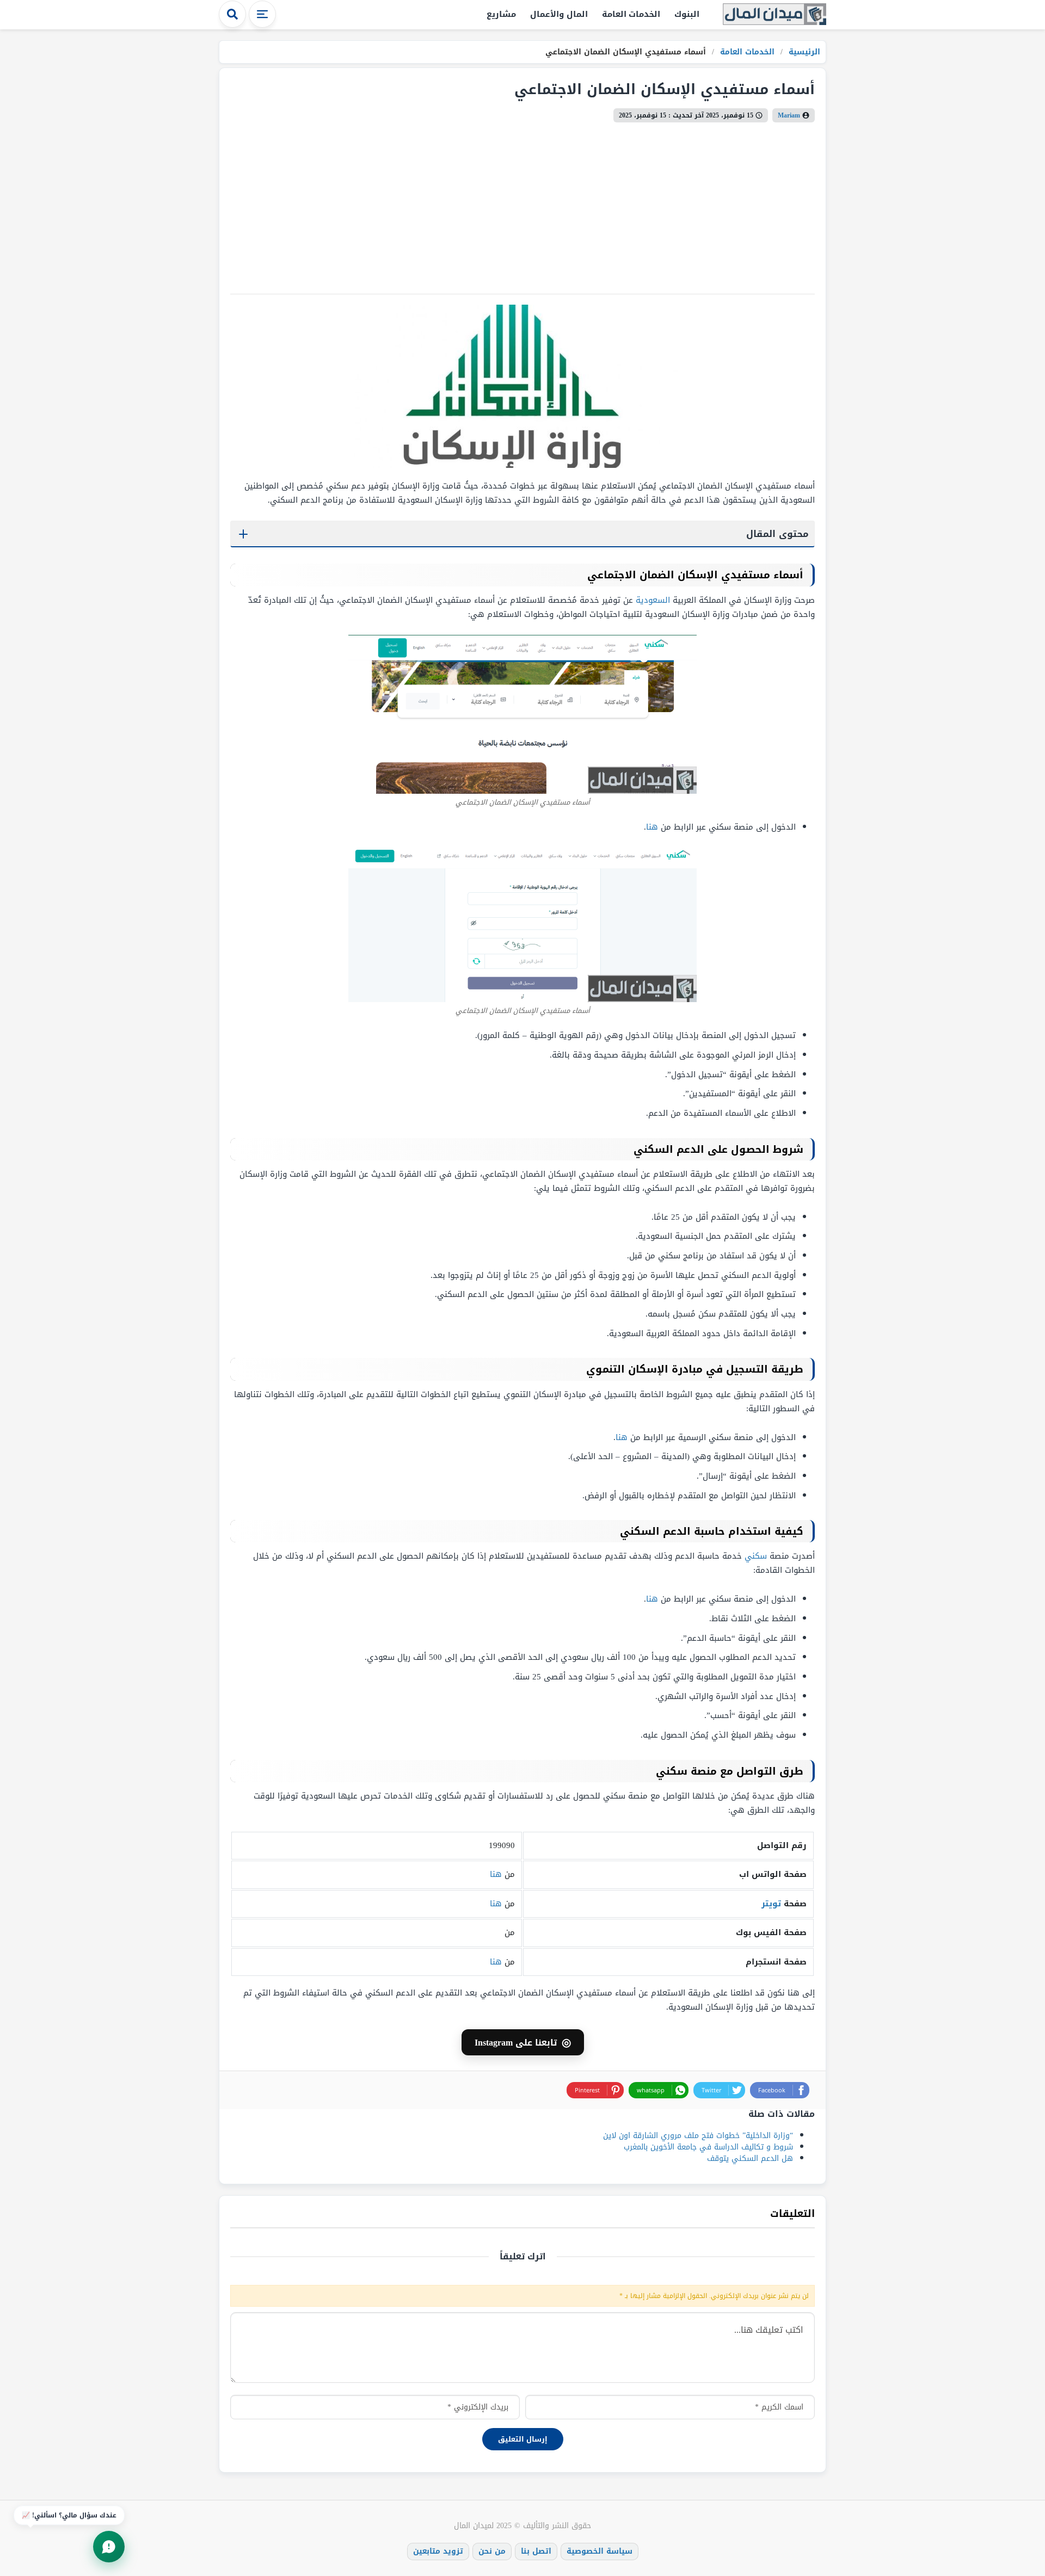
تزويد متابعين (438, 2551)
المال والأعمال (559, 14)
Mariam (789, 115)
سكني (756, 1556)
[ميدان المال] (774, 15)
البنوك (687, 14)
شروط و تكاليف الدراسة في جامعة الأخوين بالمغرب (708, 2147)
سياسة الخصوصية (600, 2551)
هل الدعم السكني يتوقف (750, 2158)
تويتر (771, 1904)
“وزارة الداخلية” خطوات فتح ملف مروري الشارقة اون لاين (698, 2136)
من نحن (492, 2551)
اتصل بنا (536, 2551)
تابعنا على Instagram (523, 2042)
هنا (652, 827)
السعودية (653, 600)
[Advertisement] (522, 204)
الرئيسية (803, 52)
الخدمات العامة (631, 14)
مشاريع (501, 14)
